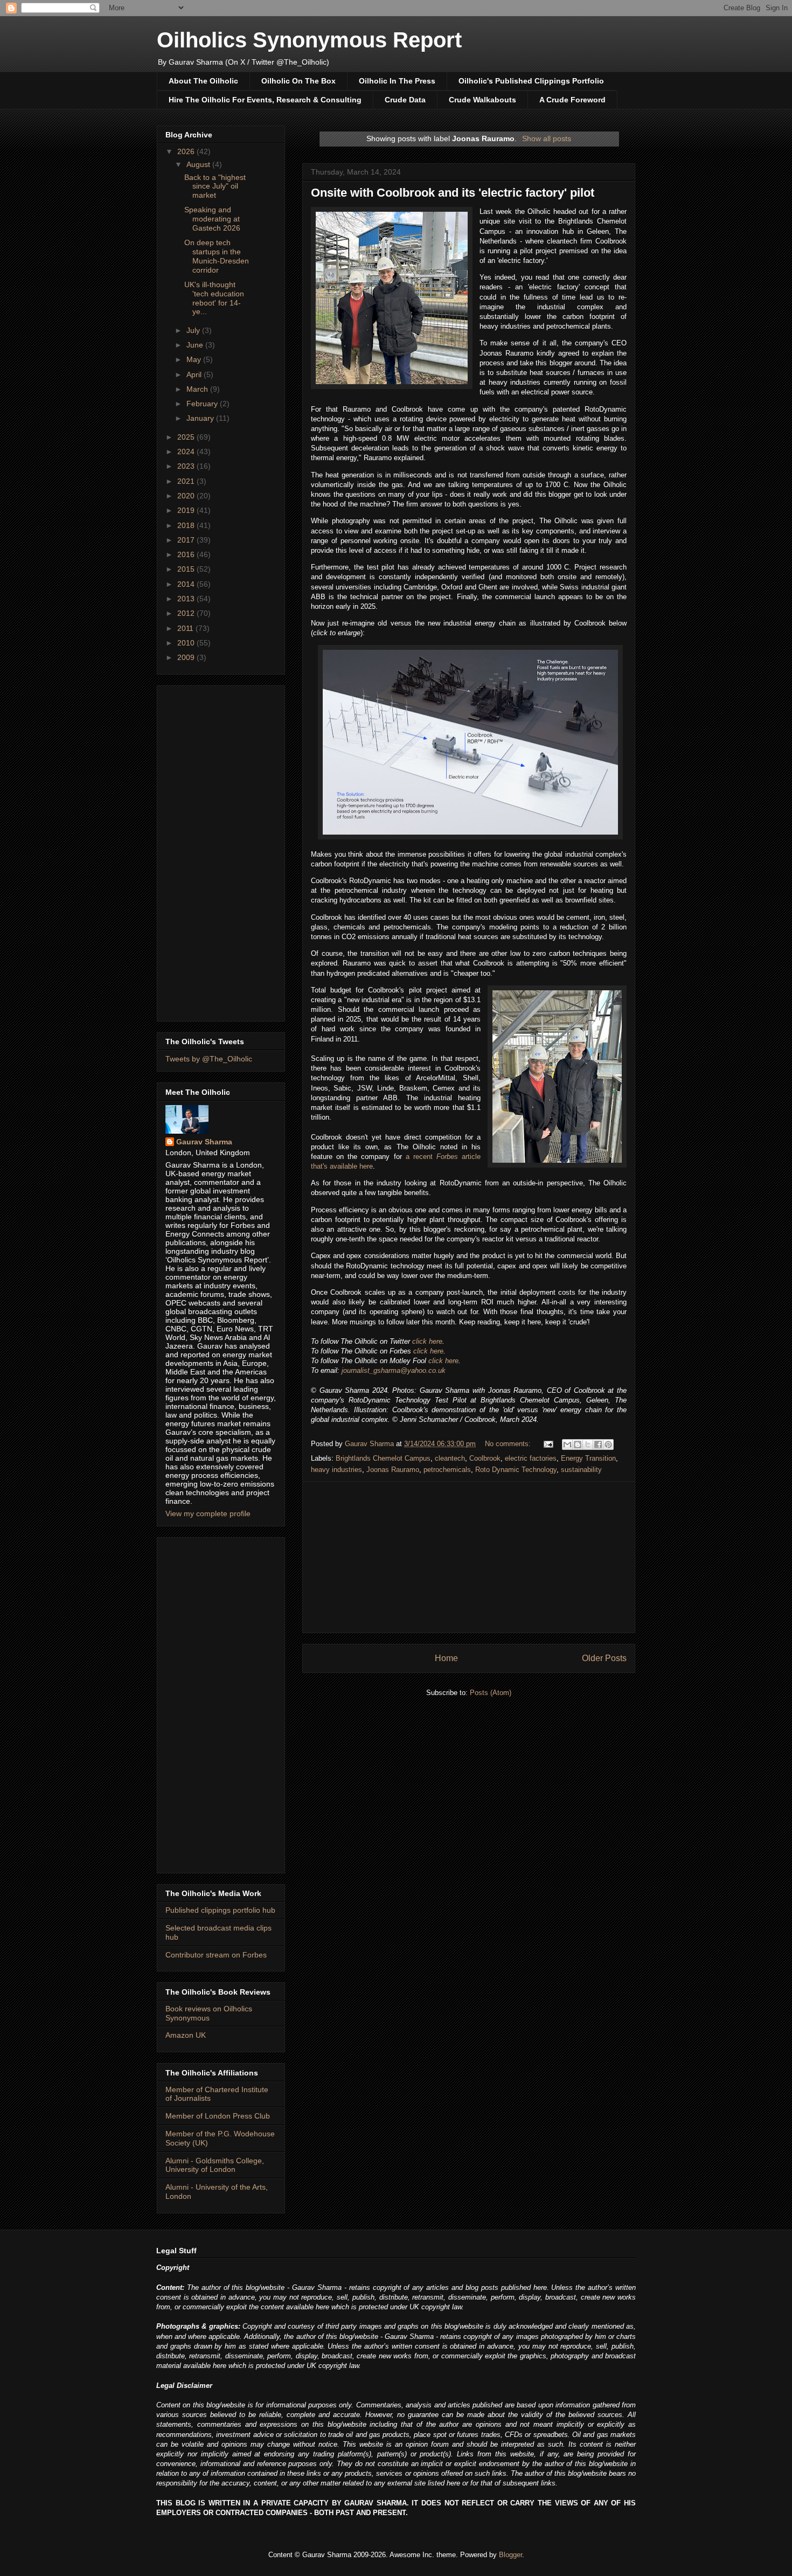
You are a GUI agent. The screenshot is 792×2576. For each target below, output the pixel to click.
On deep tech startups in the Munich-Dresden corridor (217, 256)
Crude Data (405, 100)
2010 (187, 643)
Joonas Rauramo (393, 1470)
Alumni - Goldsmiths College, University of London (215, 2165)
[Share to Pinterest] (608, 1445)
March (198, 389)
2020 (187, 496)
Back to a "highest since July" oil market (215, 186)
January (201, 418)
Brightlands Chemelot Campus (383, 1458)
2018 (187, 525)
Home (446, 1658)
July (194, 330)
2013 (187, 599)
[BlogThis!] (578, 1445)
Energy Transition (588, 1458)
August (199, 164)
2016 (187, 554)
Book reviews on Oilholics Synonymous (209, 2013)
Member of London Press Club (218, 2116)
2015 (187, 569)
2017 (187, 540)
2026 (187, 151)
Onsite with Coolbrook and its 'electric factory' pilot (453, 193)
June (196, 345)
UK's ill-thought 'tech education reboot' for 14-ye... (214, 298)
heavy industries (336, 1470)
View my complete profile (208, 1513)
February (203, 404)
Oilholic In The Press (397, 81)
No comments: (509, 1444)
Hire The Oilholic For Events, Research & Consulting (265, 100)
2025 (187, 437)
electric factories (531, 1458)
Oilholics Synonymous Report (309, 40)
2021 (187, 481)
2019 (187, 510)
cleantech (450, 1458)
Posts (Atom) (491, 1693)
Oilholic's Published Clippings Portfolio (531, 81)
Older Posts (604, 1658)
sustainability (581, 1470)
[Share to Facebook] (598, 1445)
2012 (187, 613)
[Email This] (567, 1445)
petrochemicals (447, 1470)
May (195, 359)
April (195, 374)
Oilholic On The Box (298, 81)
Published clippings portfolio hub (220, 1910)
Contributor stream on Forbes (216, 1955)
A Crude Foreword (572, 100)
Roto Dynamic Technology (516, 1470)
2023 (187, 466)
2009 (187, 657)
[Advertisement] (469, 1557)
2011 (186, 628)
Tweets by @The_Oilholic (209, 1059)
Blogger (510, 2555)
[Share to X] (588, 1445)
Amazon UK (186, 2035)
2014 (187, 584)
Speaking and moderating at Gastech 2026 (212, 219)
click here (427, 1341)
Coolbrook (485, 1458)
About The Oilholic (203, 81)
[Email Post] (548, 1444)
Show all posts (547, 138)
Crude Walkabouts (482, 100)
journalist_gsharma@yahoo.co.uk (394, 1370)
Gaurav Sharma (204, 1142)
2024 (187, 452)
